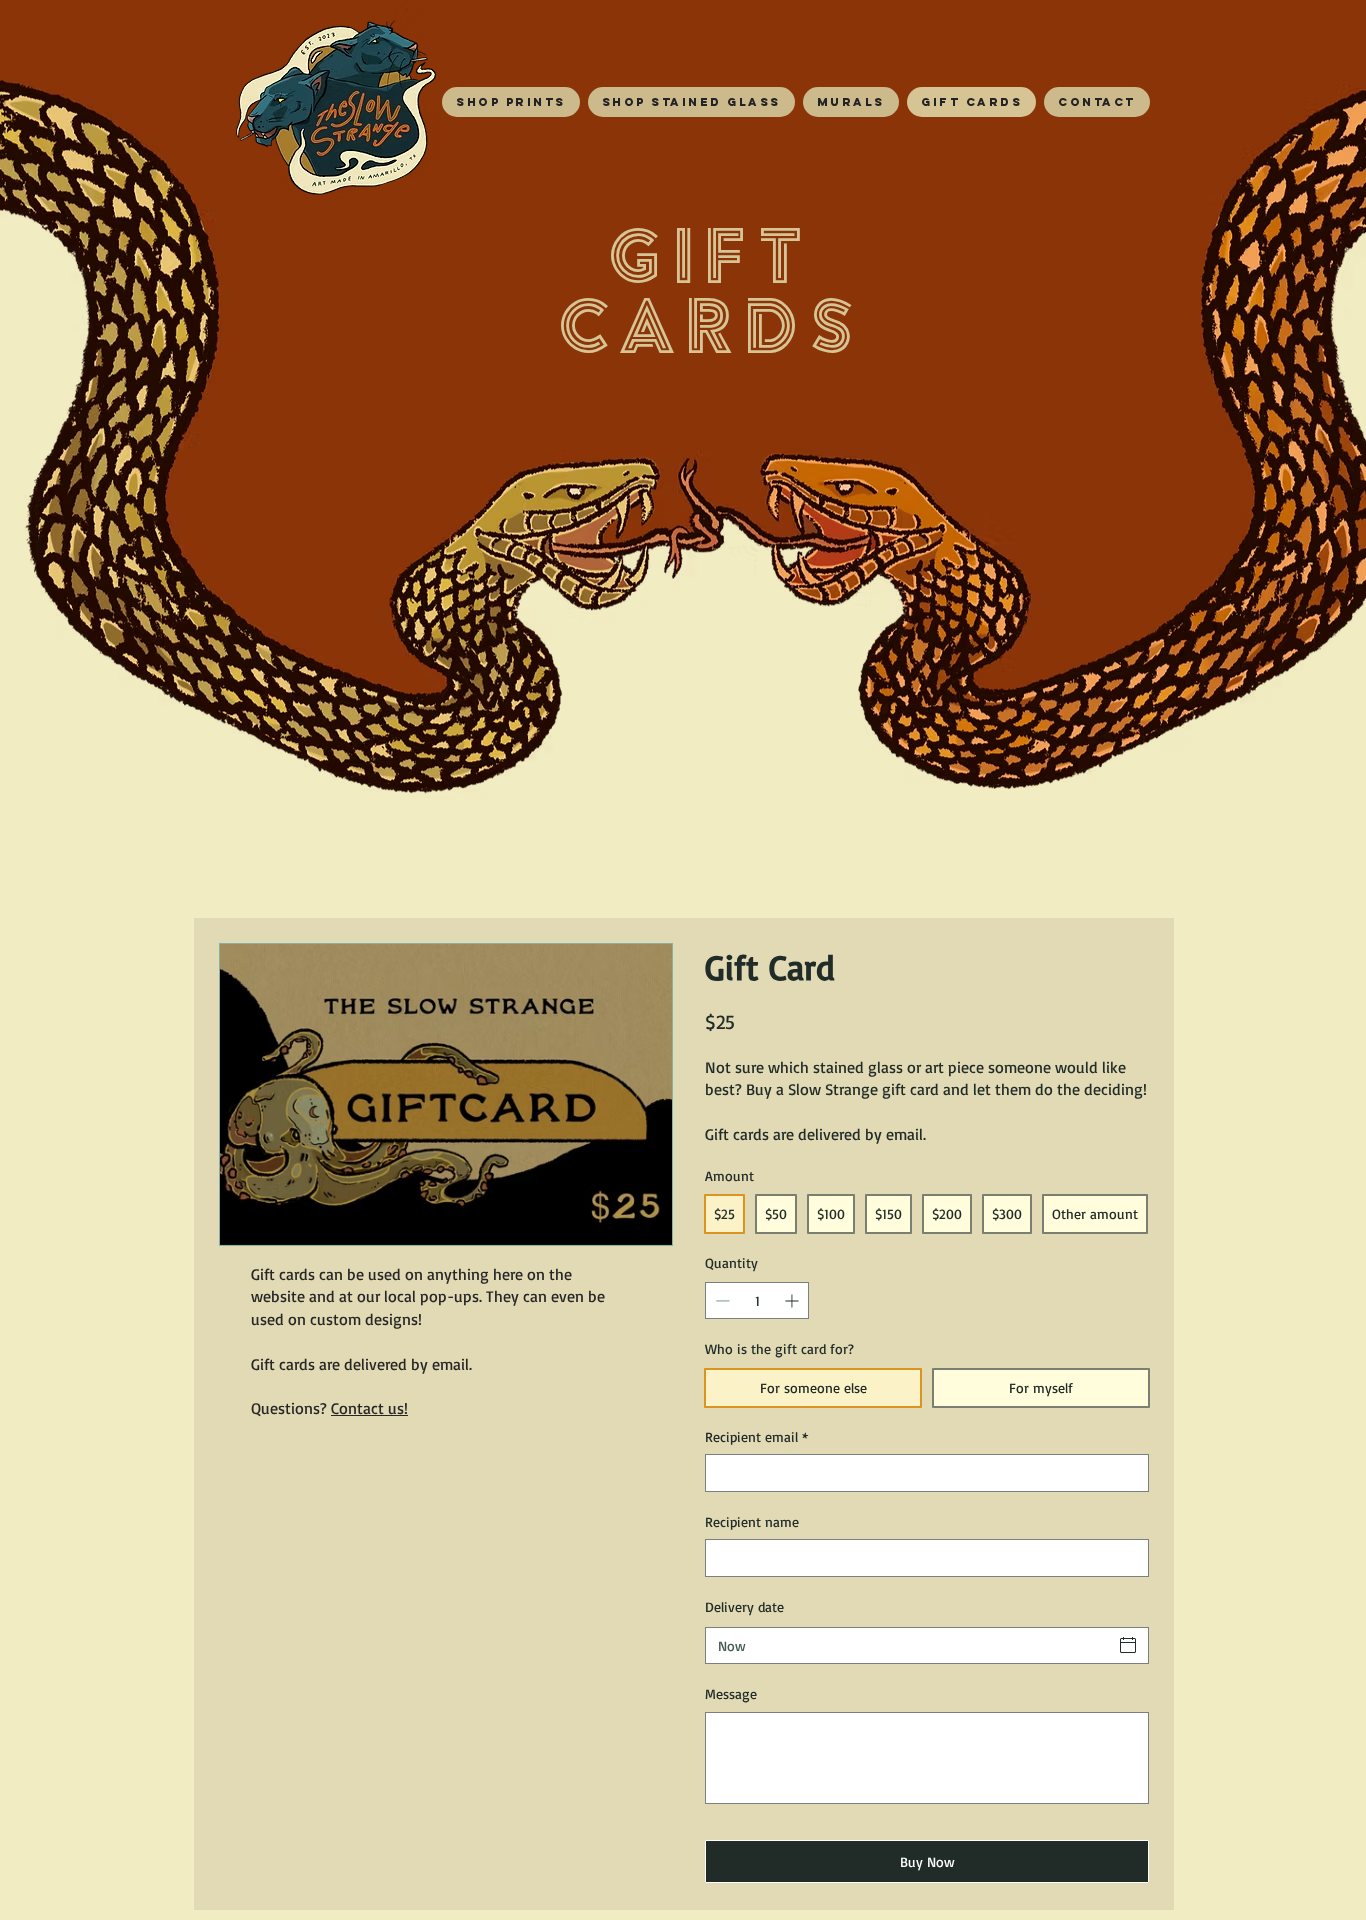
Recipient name (752, 1521)
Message (731, 1693)
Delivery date (744, 1606)
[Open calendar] (1128, 1645)
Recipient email (756, 1436)
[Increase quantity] (793, 1300)
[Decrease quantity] (720, 1300)
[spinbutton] (757, 1300)
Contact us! (369, 1408)
